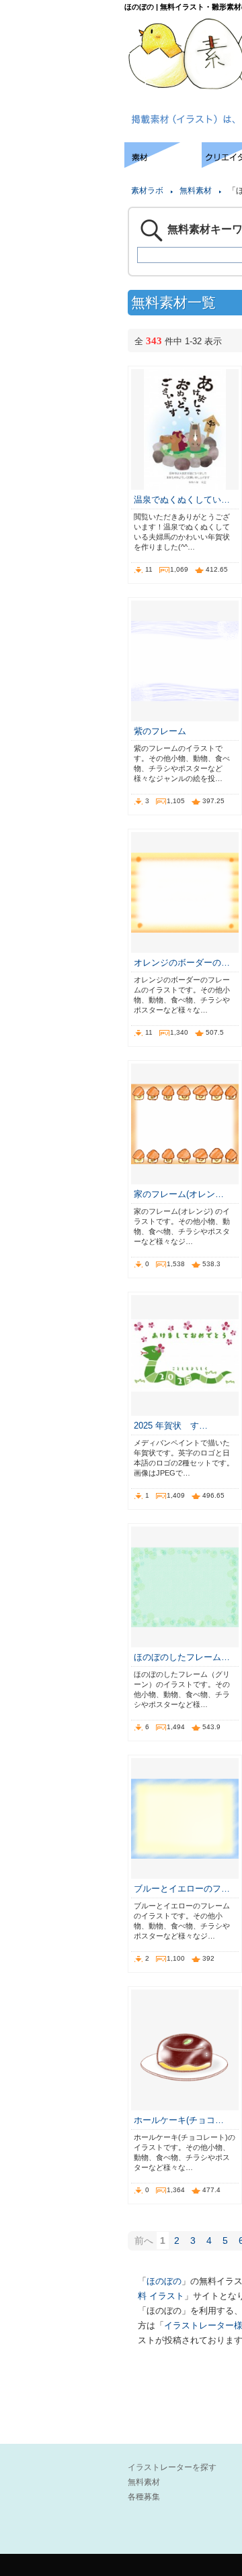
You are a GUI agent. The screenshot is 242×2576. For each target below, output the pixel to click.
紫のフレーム (160, 731)
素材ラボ (147, 191)
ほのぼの (164, 2281)
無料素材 (196, 191)
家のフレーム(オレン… (179, 1194)
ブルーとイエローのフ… (182, 1889)
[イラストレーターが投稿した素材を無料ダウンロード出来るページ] (163, 164)
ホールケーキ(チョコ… (179, 2120)
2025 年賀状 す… (171, 1426)
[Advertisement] (61, 183)
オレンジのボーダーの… (182, 963)
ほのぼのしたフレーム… (182, 1657)
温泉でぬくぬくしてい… (182, 500)
